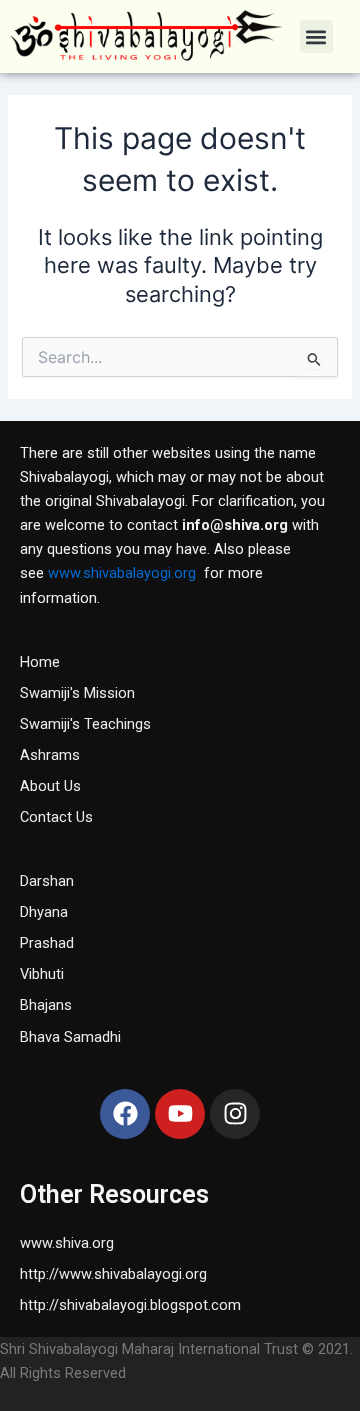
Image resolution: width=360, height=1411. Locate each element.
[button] (316, 36)
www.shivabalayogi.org (122, 573)
